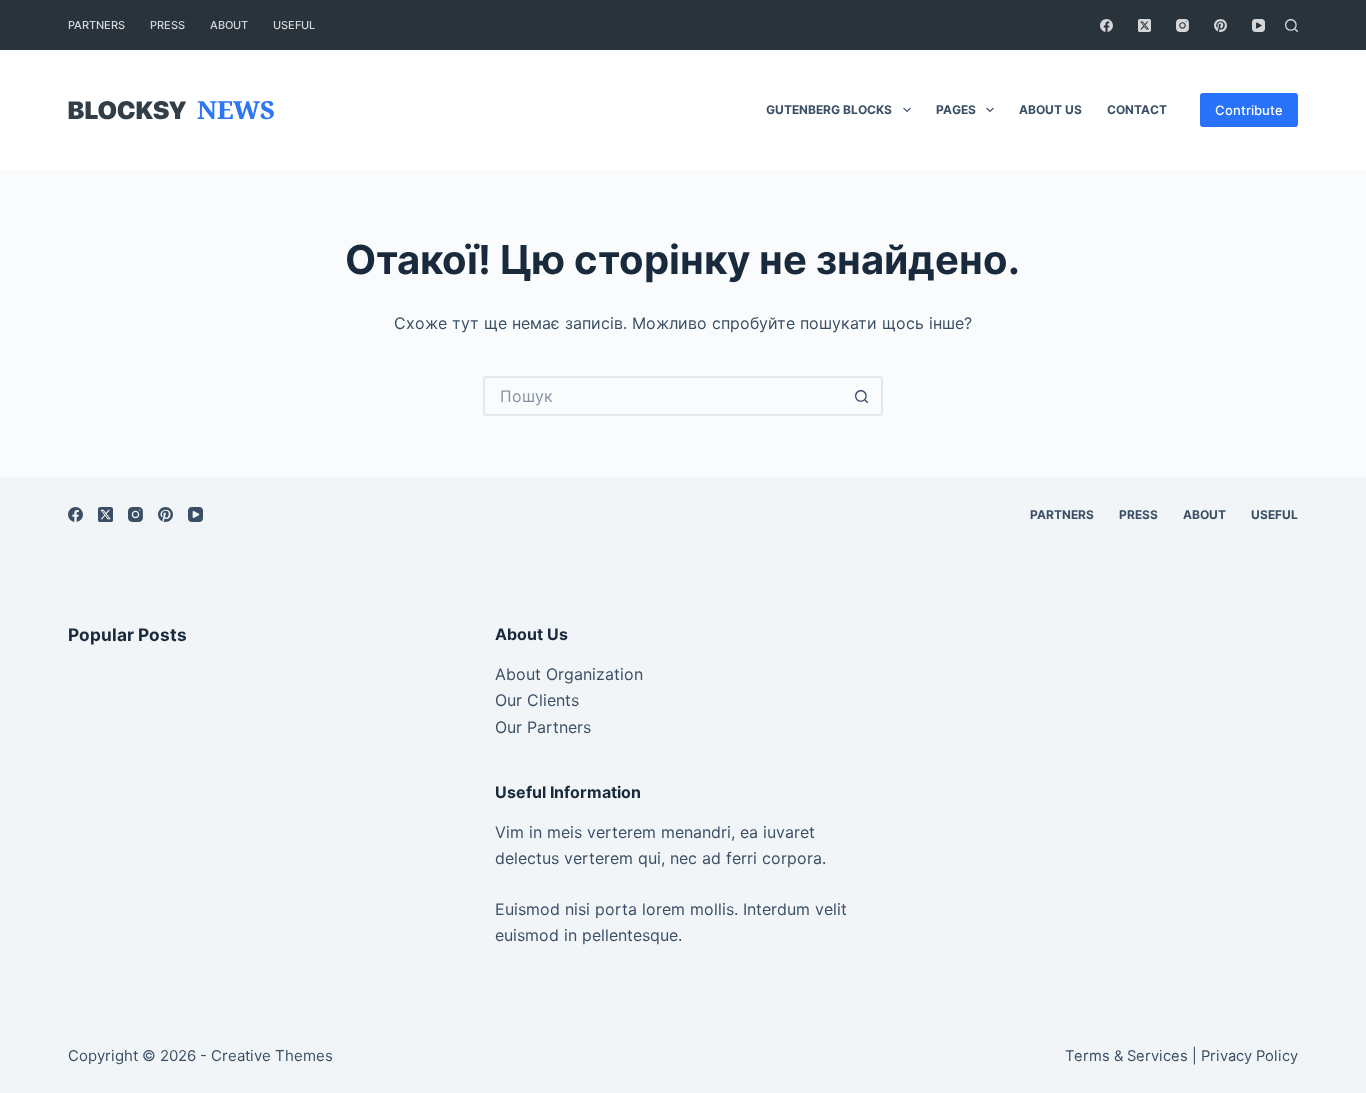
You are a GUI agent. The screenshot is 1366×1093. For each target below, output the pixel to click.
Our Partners (543, 727)
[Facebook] (1106, 25)
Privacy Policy (1249, 1056)
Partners (96, 25)
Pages (956, 109)
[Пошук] (1291, 25)
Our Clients (537, 700)
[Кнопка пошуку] (863, 396)
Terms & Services (1126, 1056)
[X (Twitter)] (1144, 25)
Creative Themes (272, 1055)
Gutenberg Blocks (829, 109)
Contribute (1249, 110)
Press (167, 25)
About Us (1050, 109)
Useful (294, 25)
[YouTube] (1258, 25)
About (229, 25)
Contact (1137, 109)
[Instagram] (1182, 25)
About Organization (569, 674)
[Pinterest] (1220, 25)
